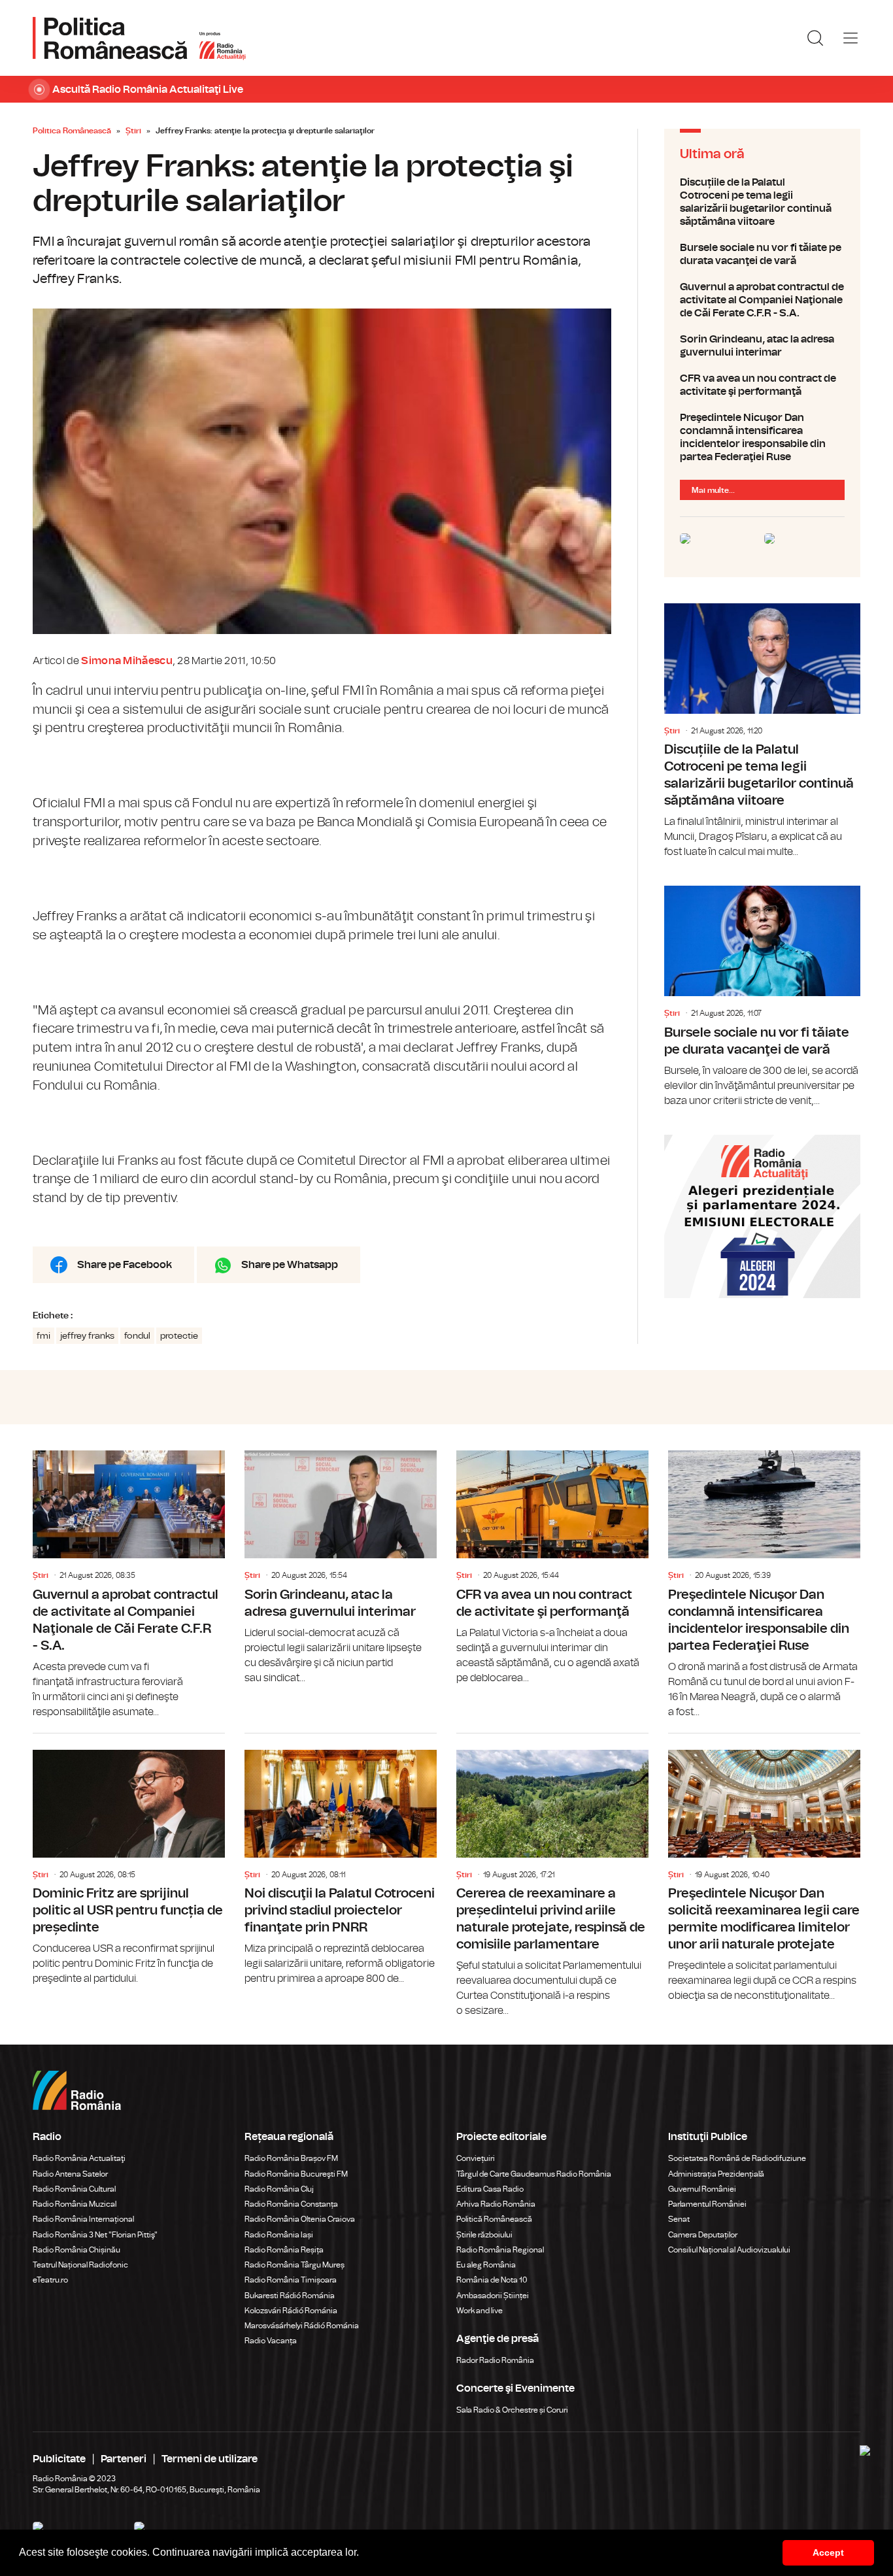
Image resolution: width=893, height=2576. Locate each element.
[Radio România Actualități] (139, 38)
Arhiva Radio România (496, 2204)
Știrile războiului (484, 2235)
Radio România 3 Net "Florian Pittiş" (95, 2235)
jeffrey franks (87, 1336)
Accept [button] (828, 2552)
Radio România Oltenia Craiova (300, 2219)
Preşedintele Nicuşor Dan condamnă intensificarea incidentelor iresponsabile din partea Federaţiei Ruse (762, 437)
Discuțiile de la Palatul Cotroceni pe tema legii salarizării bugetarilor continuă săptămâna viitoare (762, 202)
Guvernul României (702, 2189)
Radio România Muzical (75, 2204)
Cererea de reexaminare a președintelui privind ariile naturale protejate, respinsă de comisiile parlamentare (552, 1876)
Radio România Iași (279, 2235)
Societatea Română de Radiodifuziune (737, 2158)
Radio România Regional (500, 2250)
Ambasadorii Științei (493, 2296)
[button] (363, 2554)
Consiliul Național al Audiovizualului (729, 2250)
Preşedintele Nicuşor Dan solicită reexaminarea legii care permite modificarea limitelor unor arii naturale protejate (764, 1869)
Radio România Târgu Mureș (295, 2265)
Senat (679, 2219)
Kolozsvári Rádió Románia (291, 2311)
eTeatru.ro (50, 2280)
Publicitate (59, 2459)
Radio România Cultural (74, 2189)
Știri (133, 131)
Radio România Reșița (284, 2250)
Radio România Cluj (279, 2189)
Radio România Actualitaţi (79, 2158)
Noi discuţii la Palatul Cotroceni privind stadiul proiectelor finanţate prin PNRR (341, 1860)
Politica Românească (72, 131)
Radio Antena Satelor (70, 2174)
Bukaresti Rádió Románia (290, 2296)
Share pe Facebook (125, 1265)
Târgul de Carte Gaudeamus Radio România (534, 2174)
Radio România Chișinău (76, 2250)
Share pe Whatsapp (290, 1265)
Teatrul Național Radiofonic (80, 2265)
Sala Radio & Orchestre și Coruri (512, 2410)
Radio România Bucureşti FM (296, 2174)
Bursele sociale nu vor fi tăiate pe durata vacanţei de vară (762, 254)
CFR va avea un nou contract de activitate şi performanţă (762, 385)
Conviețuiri (476, 2158)
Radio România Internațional (83, 2219)
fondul (137, 1336)
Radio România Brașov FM (291, 2158)
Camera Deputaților (703, 2235)
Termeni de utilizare (210, 2459)
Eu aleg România (486, 2265)
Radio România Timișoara (291, 2280)
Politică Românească (494, 2219)
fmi (43, 1336)
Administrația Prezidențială (716, 2174)
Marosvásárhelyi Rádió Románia (302, 2326)
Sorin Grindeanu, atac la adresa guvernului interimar (762, 346)
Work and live (480, 2311)
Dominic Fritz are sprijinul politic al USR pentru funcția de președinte (129, 1860)
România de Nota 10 (492, 2280)
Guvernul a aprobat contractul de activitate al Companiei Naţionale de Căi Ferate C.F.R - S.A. (762, 300)
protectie (179, 1336)
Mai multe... (713, 490)
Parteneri (124, 2459)
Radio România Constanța (291, 2204)
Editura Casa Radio (490, 2189)
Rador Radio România (495, 2360)
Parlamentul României (707, 2204)
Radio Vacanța (271, 2341)
